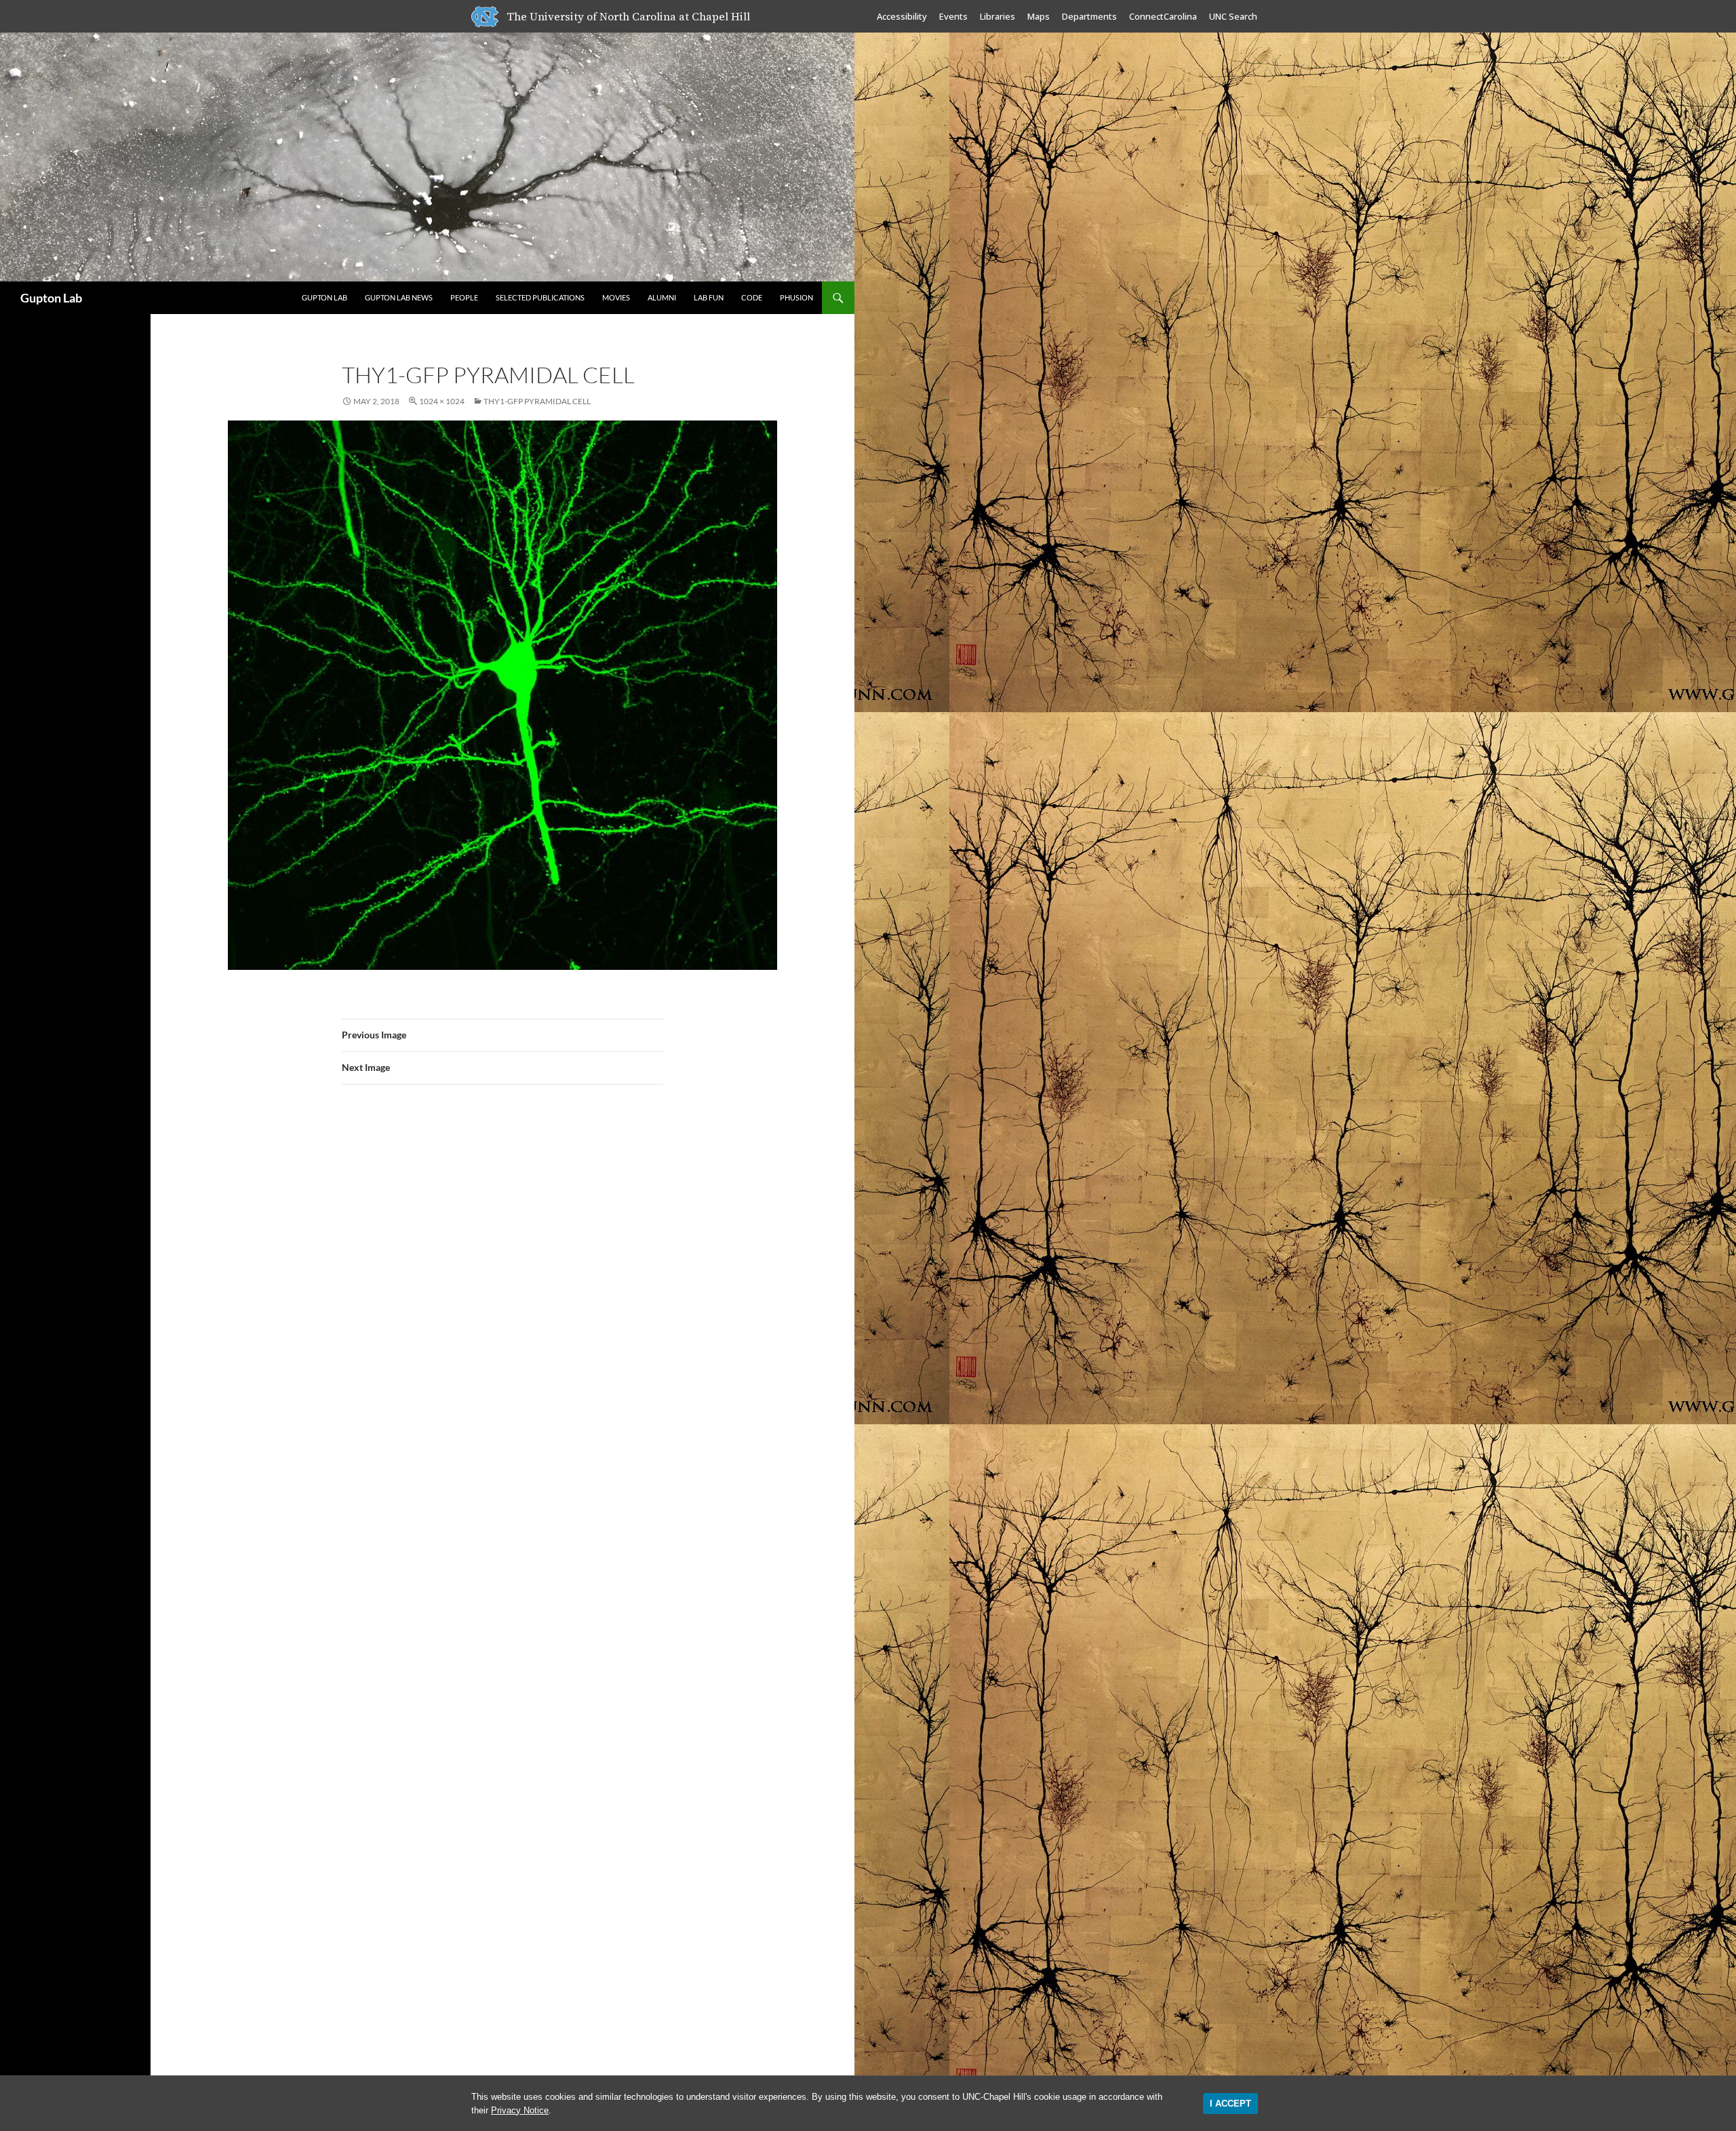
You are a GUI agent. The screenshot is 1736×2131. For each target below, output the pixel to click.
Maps (1039, 16)
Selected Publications (540, 297)
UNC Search (1233, 16)
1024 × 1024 (442, 401)
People (464, 297)
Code (752, 297)
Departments (1089, 16)
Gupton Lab (51, 298)
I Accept (1230, 2104)
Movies (616, 297)
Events (953, 16)
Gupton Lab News (399, 297)
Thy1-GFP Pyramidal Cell (537, 401)
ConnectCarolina (1163, 16)
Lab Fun (709, 297)
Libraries (998, 16)
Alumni (662, 297)
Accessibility (902, 16)
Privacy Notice (520, 2110)
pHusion (796, 297)
